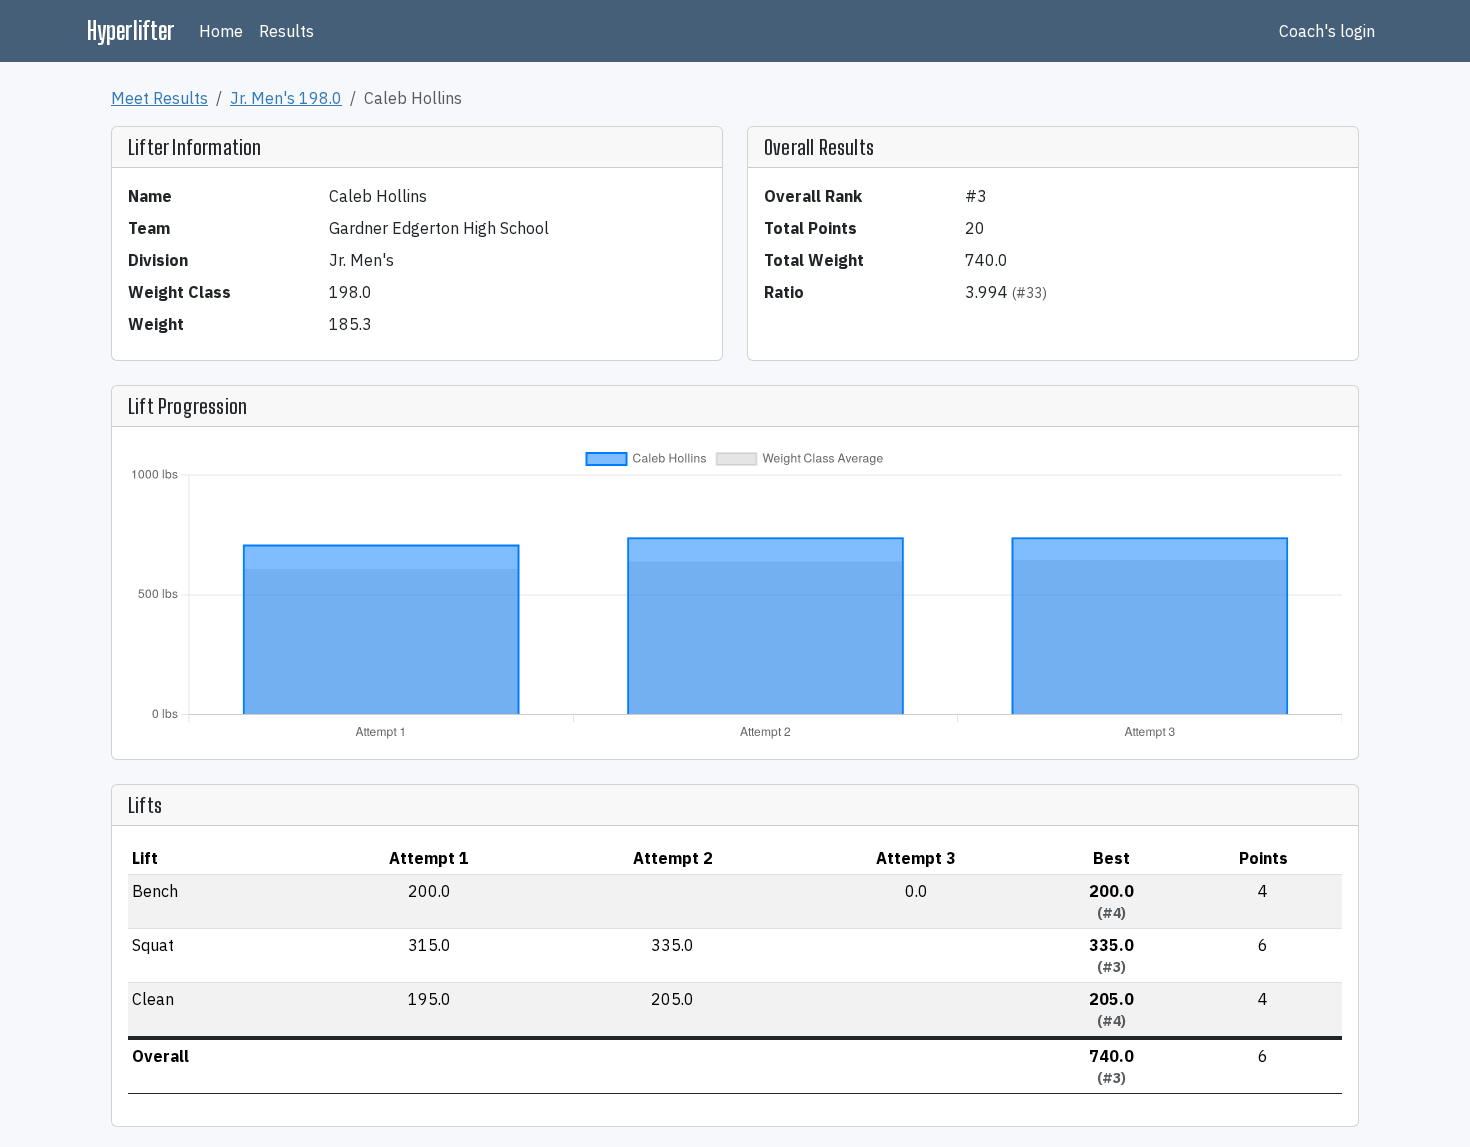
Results (286, 31)
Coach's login (1327, 31)
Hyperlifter (131, 30)
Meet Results (159, 98)
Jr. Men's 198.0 (286, 98)
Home (221, 31)
